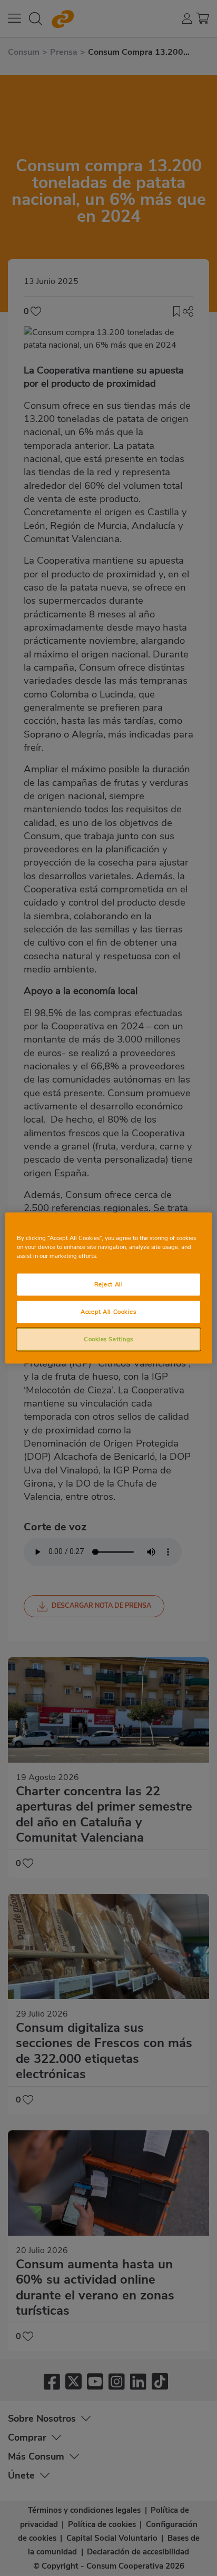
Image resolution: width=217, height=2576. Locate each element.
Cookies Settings (108, 1339)
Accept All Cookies (108, 1312)
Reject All (109, 1284)
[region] (108, 1288)
